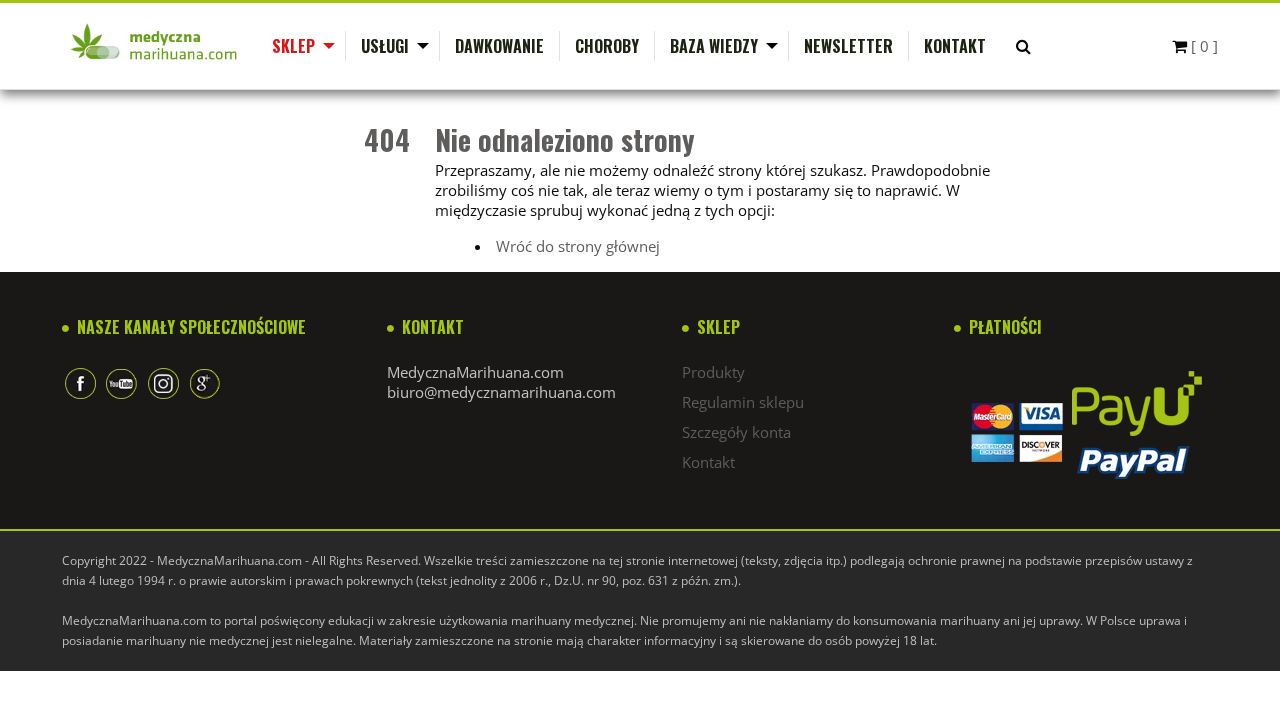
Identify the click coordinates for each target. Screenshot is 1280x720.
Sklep (293, 46)
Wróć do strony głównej (578, 246)
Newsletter (848, 46)
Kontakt (955, 46)
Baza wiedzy (714, 46)
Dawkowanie (499, 46)
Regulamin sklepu (743, 402)
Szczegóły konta (736, 432)
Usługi (385, 46)
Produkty (713, 372)
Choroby (607, 46)
